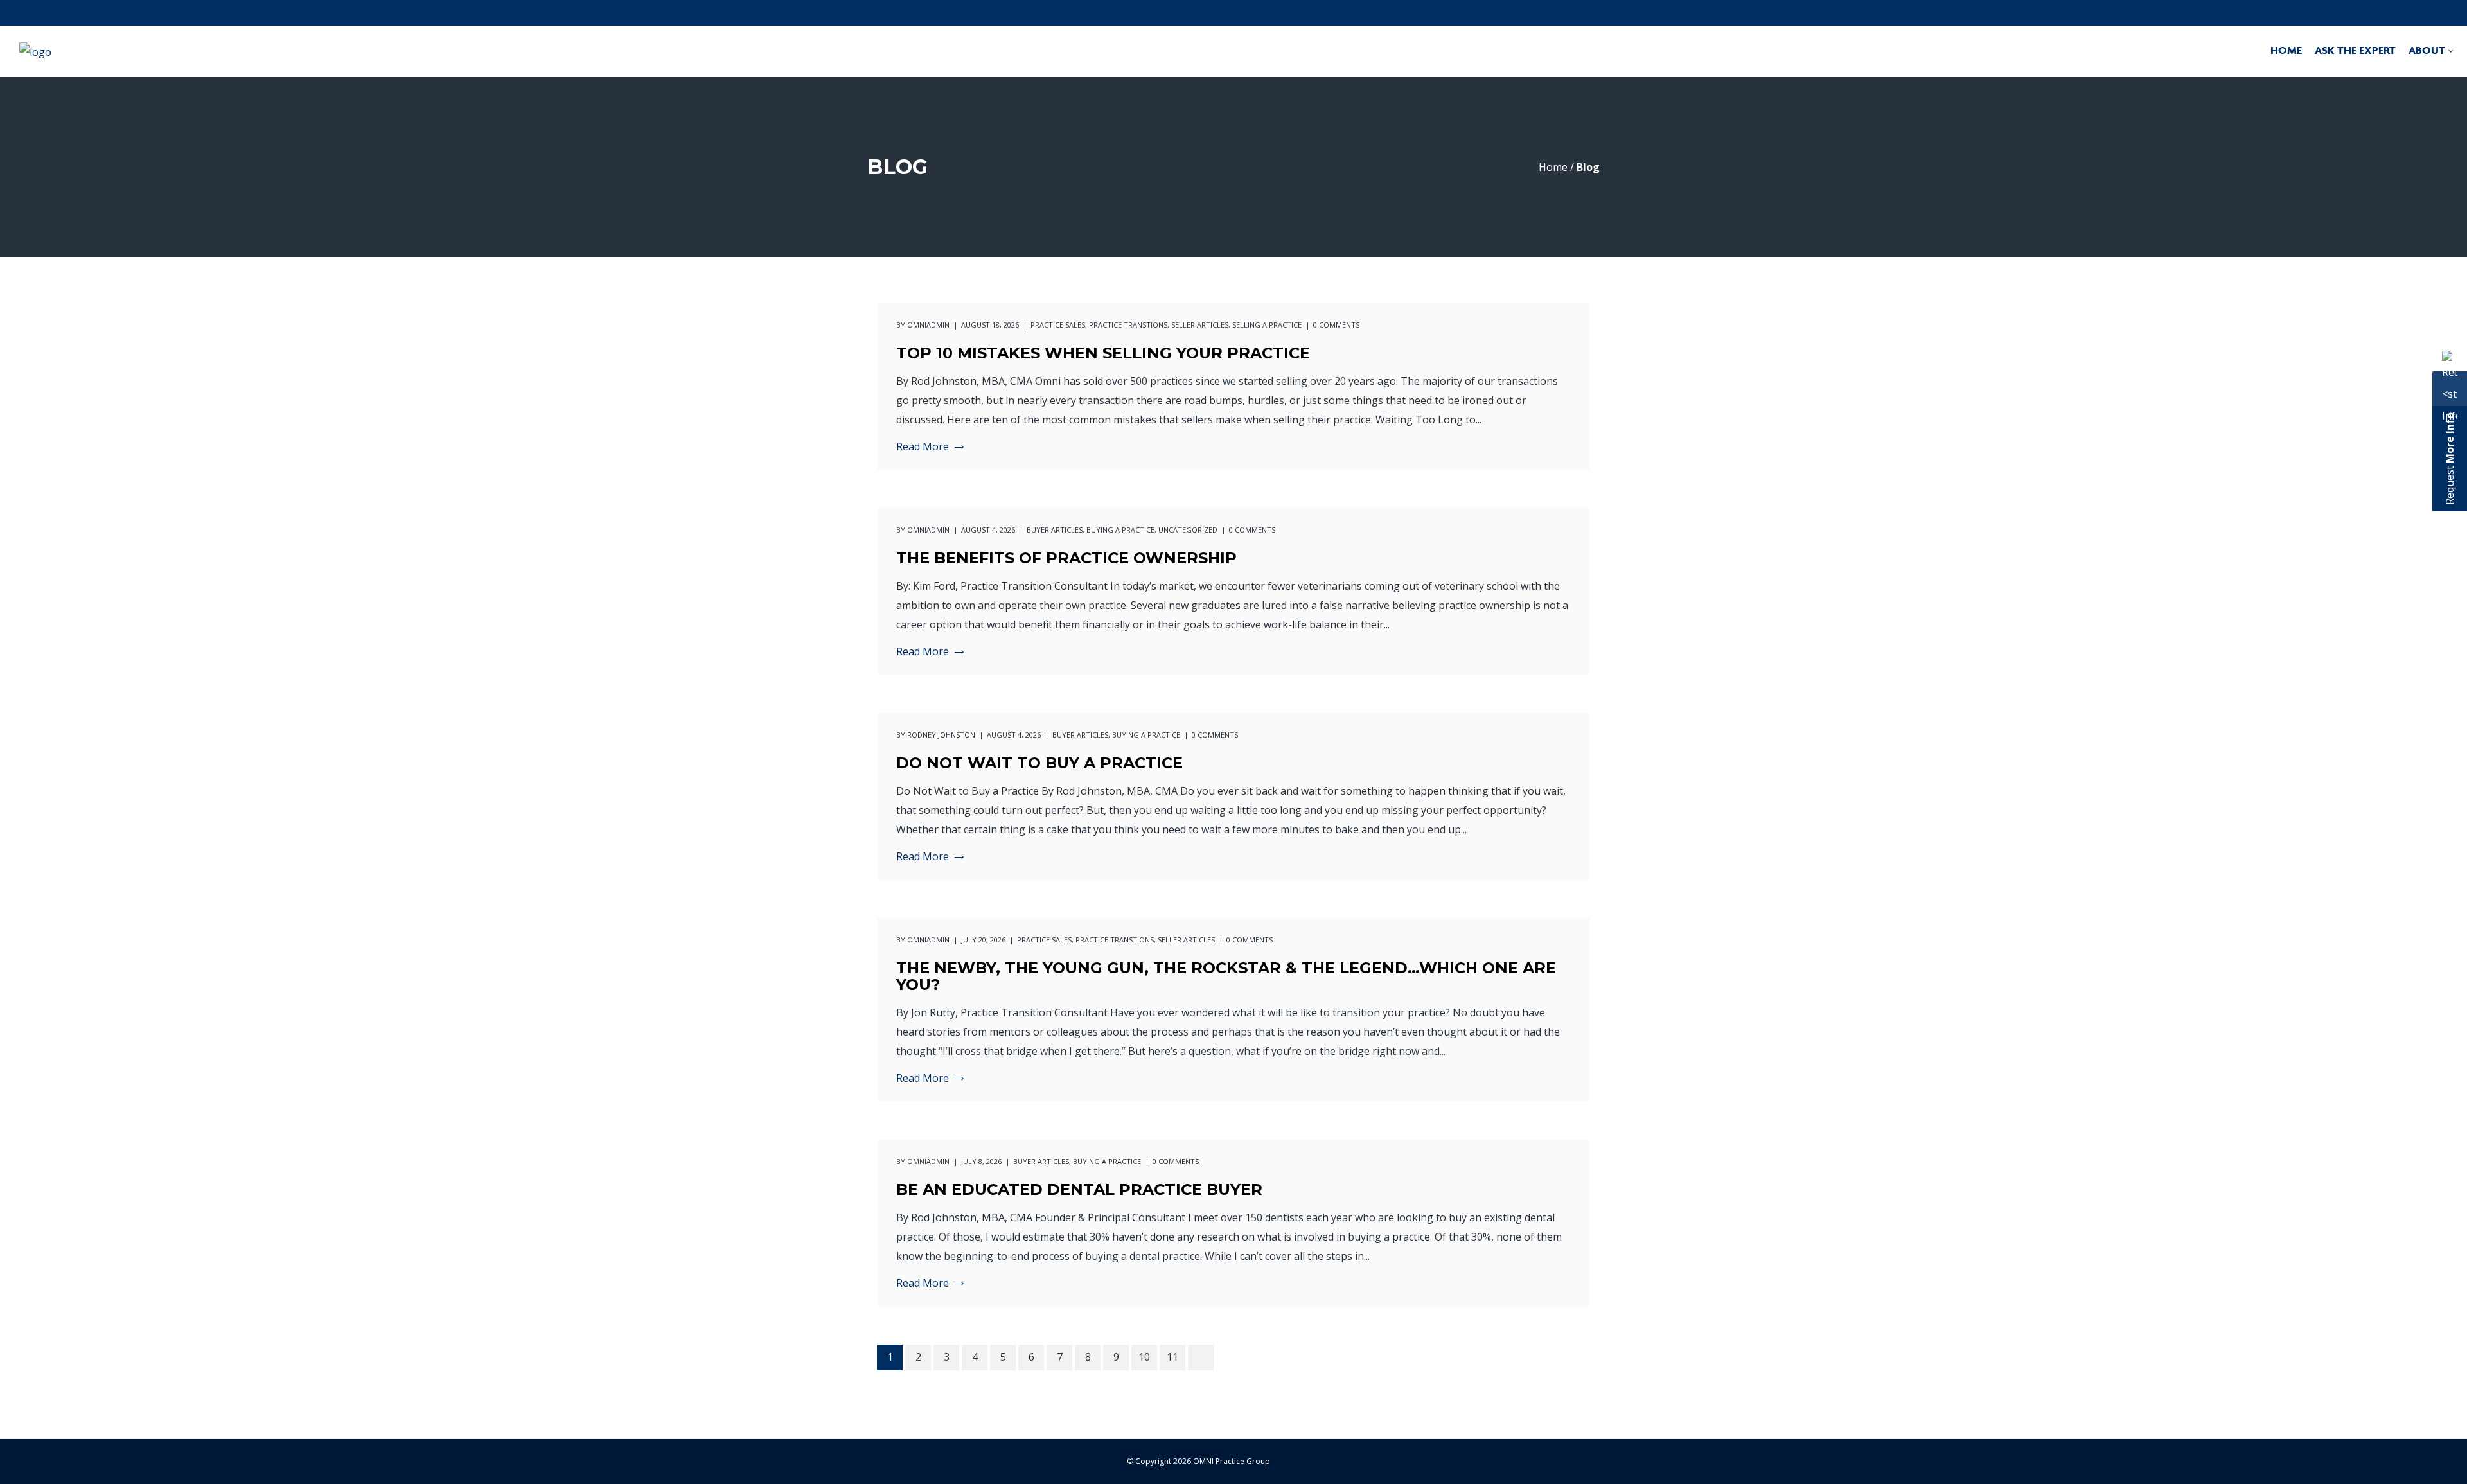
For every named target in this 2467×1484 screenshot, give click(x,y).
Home (1553, 167)
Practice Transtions (1128, 325)
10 (1144, 1357)
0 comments (1336, 325)
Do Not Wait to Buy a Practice (1039, 763)
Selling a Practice (1267, 325)
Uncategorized (1188, 530)
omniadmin (928, 325)
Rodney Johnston (941, 735)
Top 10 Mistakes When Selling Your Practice (1103, 353)
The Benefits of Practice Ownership (1066, 558)
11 (1172, 1357)
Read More (923, 447)
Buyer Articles (1055, 530)
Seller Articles (1200, 325)
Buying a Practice (1120, 530)
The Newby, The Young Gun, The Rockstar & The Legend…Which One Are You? (1226, 976)
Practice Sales (1058, 325)
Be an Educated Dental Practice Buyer (1079, 1189)
